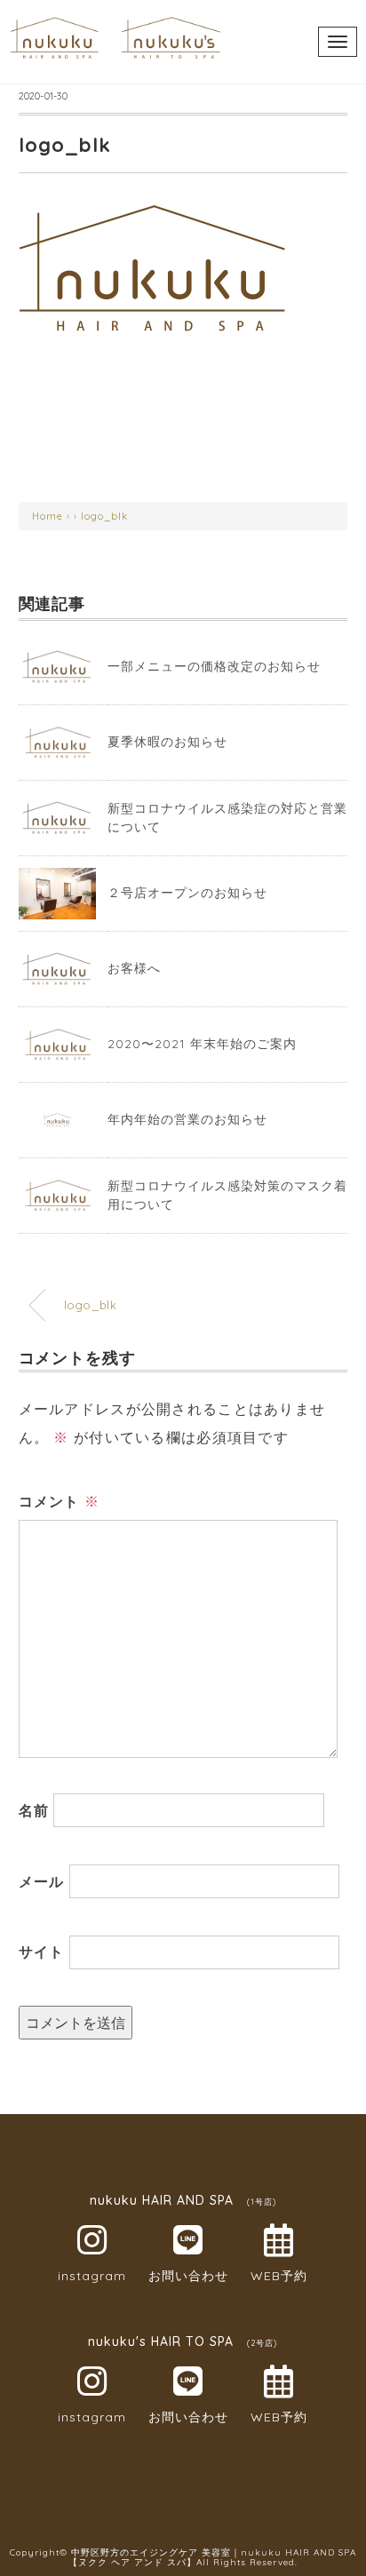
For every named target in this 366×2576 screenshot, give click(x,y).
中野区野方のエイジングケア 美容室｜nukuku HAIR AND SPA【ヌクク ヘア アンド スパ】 (212, 2557)
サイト (42, 1952)
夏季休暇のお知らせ (167, 742)
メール (42, 1881)
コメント (60, 1501)
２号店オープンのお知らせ (187, 893)
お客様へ (134, 968)
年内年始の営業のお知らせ (187, 1119)
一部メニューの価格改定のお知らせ (214, 666)
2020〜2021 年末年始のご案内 (202, 1044)
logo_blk (104, 516)
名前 (34, 1810)
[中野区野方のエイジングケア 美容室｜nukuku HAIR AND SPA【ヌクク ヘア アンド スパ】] (115, 22)
